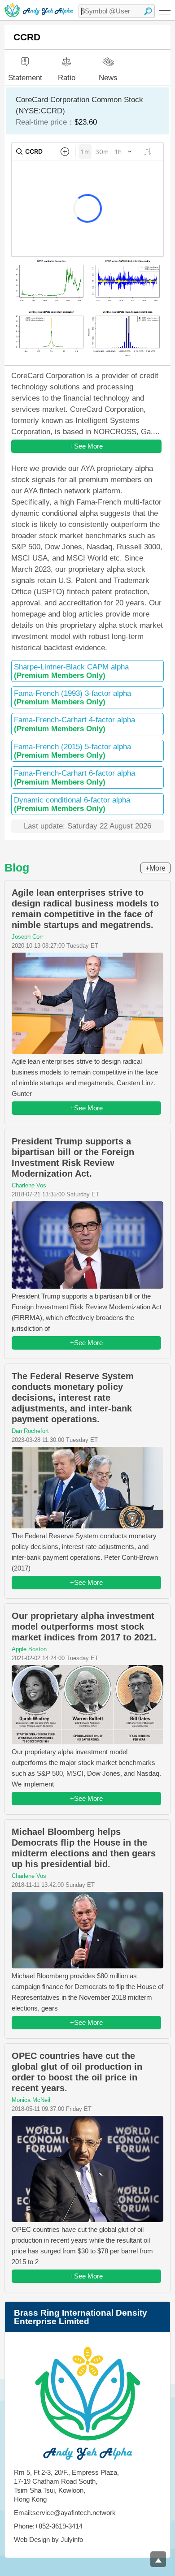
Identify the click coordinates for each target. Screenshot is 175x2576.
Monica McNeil (31, 2100)
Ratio (67, 78)
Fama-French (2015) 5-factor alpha (72, 751)
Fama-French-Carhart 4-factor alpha (74, 724)
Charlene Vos (29, 1185)
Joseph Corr (27, 937)
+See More (86, 446)
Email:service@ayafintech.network (65, 2513)
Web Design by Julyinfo (48, 2539)
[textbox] (117, 11)
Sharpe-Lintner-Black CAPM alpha (71, 671)
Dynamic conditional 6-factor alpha (72, 804)
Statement (25, 78)
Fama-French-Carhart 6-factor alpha (74, 777)
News (108, 77)
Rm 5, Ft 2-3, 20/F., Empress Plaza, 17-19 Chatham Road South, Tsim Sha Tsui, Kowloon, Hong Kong (66, 2486)
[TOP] (158, 2559)
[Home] (39, 10)
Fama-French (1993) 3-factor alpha (72, 698)
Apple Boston (29, 1649)
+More (155, 868)
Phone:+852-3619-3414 (48, 2526)
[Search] (148, 11)
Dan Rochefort (30, 1431)
